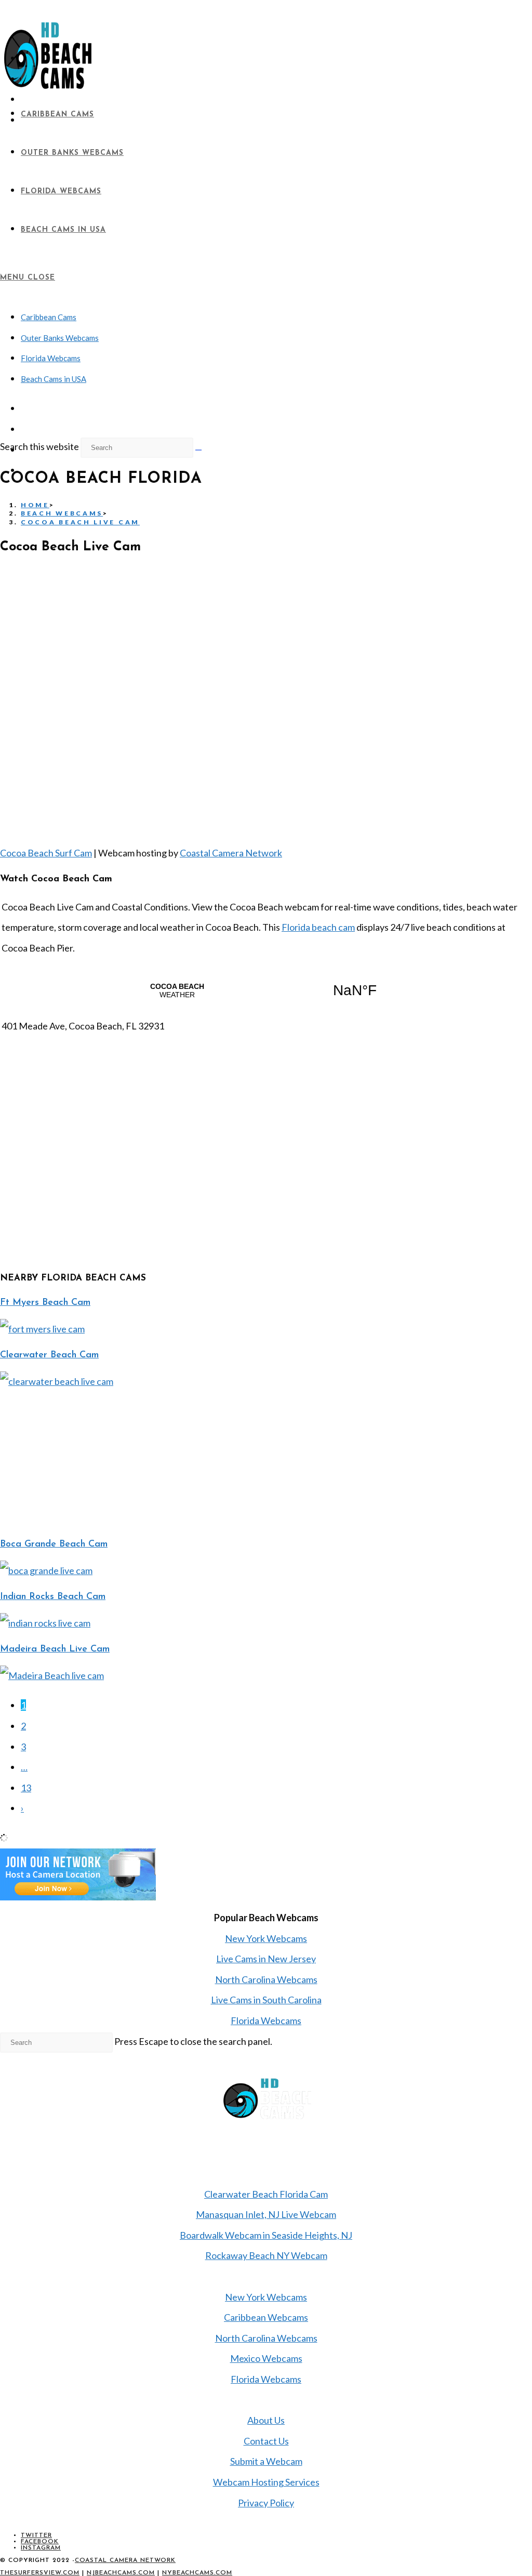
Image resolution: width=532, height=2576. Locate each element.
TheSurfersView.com (40, 2573)
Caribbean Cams (49, 317)
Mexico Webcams (266, 2358)
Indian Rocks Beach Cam (53, 1597)
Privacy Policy (266, 2503)
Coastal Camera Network (231, 853)
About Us (266, 2420)
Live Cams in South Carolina (266, 2000)
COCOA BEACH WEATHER (266, 990)
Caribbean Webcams (266, 2317)
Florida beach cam (318, 927)
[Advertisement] (78, 1457)
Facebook (40, 2542)
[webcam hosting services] (78, 1897)
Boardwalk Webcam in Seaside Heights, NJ (266, 2235)
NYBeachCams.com (197, 2573)
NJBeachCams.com (121, 2573)
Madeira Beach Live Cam (55, 1649)
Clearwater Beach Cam (49, 1355)
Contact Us (266, 2441)
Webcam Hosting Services (266, 2482)
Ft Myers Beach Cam (45, 1303)
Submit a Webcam (266, 2461)
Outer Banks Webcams (60, 338)
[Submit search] (198, 450)
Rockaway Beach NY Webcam (266, 2255)
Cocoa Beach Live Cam (80, 522)
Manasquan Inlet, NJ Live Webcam (266, 2214)
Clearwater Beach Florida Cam (266, 2194)
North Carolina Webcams (266, 1979)
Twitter (36, 2535)
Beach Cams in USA (54, 379)
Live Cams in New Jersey (266, 1959)
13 (26, 1788)
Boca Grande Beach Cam (54, 1544)
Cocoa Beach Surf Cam (46, 853)
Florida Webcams (51, 358)
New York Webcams (266, 1938)
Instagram (41, 2548)
